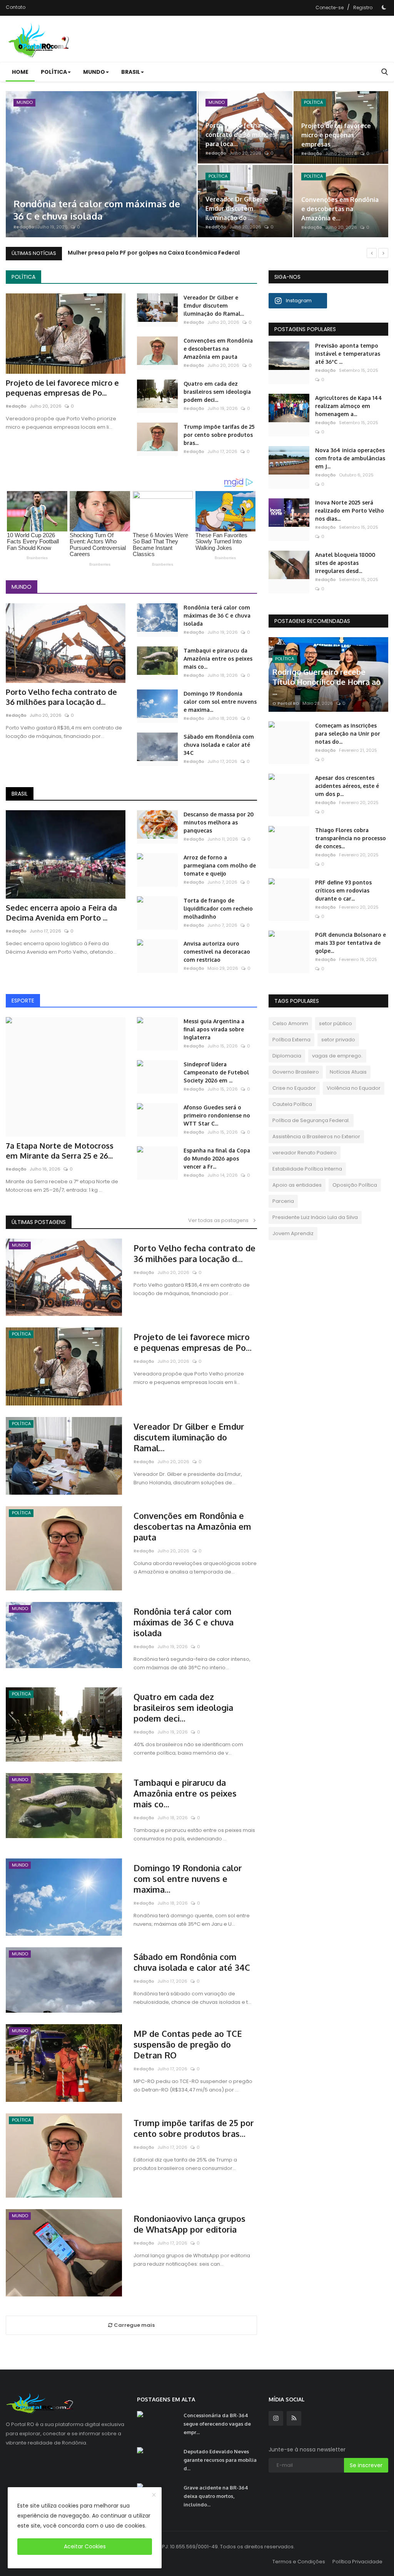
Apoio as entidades (297, 1185)
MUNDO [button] (94, 72)
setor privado (338, 1040)
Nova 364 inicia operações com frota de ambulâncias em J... (350, 458)
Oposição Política (355, 1185)
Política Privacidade (357, 2562)
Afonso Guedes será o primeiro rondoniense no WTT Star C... (217, 1115)
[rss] (294, 2418)
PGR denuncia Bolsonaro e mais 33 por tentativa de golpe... (351, 943)
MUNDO (22, 587)
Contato (16, 7)
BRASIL (20, 794)
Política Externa (291, 1040)
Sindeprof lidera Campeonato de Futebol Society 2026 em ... (216, 1072)
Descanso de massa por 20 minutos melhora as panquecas (219, 822)
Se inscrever (366, 2465)
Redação (24, 227)
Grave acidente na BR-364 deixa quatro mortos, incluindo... (216, 2496)
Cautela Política (292, 1104)
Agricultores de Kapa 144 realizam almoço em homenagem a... (349, 406)
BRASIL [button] (131, 72)
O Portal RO (286, 703)
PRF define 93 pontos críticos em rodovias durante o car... (343, 890)
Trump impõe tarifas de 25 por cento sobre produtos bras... (219, 435)
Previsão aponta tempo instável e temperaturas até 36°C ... (348, 354)
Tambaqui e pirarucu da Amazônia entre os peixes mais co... (218, 659)
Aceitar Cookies (85, 2546)
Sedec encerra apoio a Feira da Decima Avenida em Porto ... (61, 913)
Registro (363, 7)
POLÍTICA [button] (54, 72)
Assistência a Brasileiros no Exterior (316, 1136)
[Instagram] (276, 2418)
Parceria (283, 1201)
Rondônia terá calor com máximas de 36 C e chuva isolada (217, 615)
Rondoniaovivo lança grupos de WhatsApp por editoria (189, 2224)
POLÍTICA (23, 277)
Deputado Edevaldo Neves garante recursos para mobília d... (220, 2460)
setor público (336, 1023)
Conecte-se (330, 7)
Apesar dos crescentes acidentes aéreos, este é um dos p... (347, 786)
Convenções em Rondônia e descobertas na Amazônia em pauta (218, 349)
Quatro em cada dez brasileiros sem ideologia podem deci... (217, 392)
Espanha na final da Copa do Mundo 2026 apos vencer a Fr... (217, 1158)
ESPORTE (23, 1001)
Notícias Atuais (348, 1072)
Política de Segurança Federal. (311, 1120)
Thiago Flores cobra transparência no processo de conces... (351, 838)
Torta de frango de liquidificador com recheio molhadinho (218, 908)
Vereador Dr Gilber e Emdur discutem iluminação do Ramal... (214, 306)
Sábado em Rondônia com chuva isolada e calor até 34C (219, 745)
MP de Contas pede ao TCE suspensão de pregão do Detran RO (188, 2044)
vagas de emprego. (337, 1056)
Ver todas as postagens (220, 1220)
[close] (154, 2495)
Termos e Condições (299, 2562)
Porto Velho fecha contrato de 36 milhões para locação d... (61, 697)
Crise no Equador (294, 1088)
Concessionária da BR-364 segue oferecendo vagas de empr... (217, 2424)
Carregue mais (134, 2325)
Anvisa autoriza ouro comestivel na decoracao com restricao (217, 952)
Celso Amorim (290, 1023)
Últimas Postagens (39, 1222)
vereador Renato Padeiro (305, 1153)
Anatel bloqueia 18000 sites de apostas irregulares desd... (345, 563)
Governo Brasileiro (296, 1072)
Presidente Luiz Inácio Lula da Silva (315, 1217)
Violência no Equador (354, 1088)
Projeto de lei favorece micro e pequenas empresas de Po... (62, 388)
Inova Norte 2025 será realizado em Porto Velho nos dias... (350, 510)
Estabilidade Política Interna (307, 1169)
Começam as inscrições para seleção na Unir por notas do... (348, 734)
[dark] (384, 7)
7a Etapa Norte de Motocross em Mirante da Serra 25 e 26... (60, 1151)
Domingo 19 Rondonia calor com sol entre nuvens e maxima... (220, 702)
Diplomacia (287, 1056)
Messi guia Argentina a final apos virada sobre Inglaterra (214, 1029)
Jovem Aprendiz (293, 1233)
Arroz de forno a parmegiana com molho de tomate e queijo (220, 865)
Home (20, 72)
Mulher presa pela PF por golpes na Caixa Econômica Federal (154, 253)
